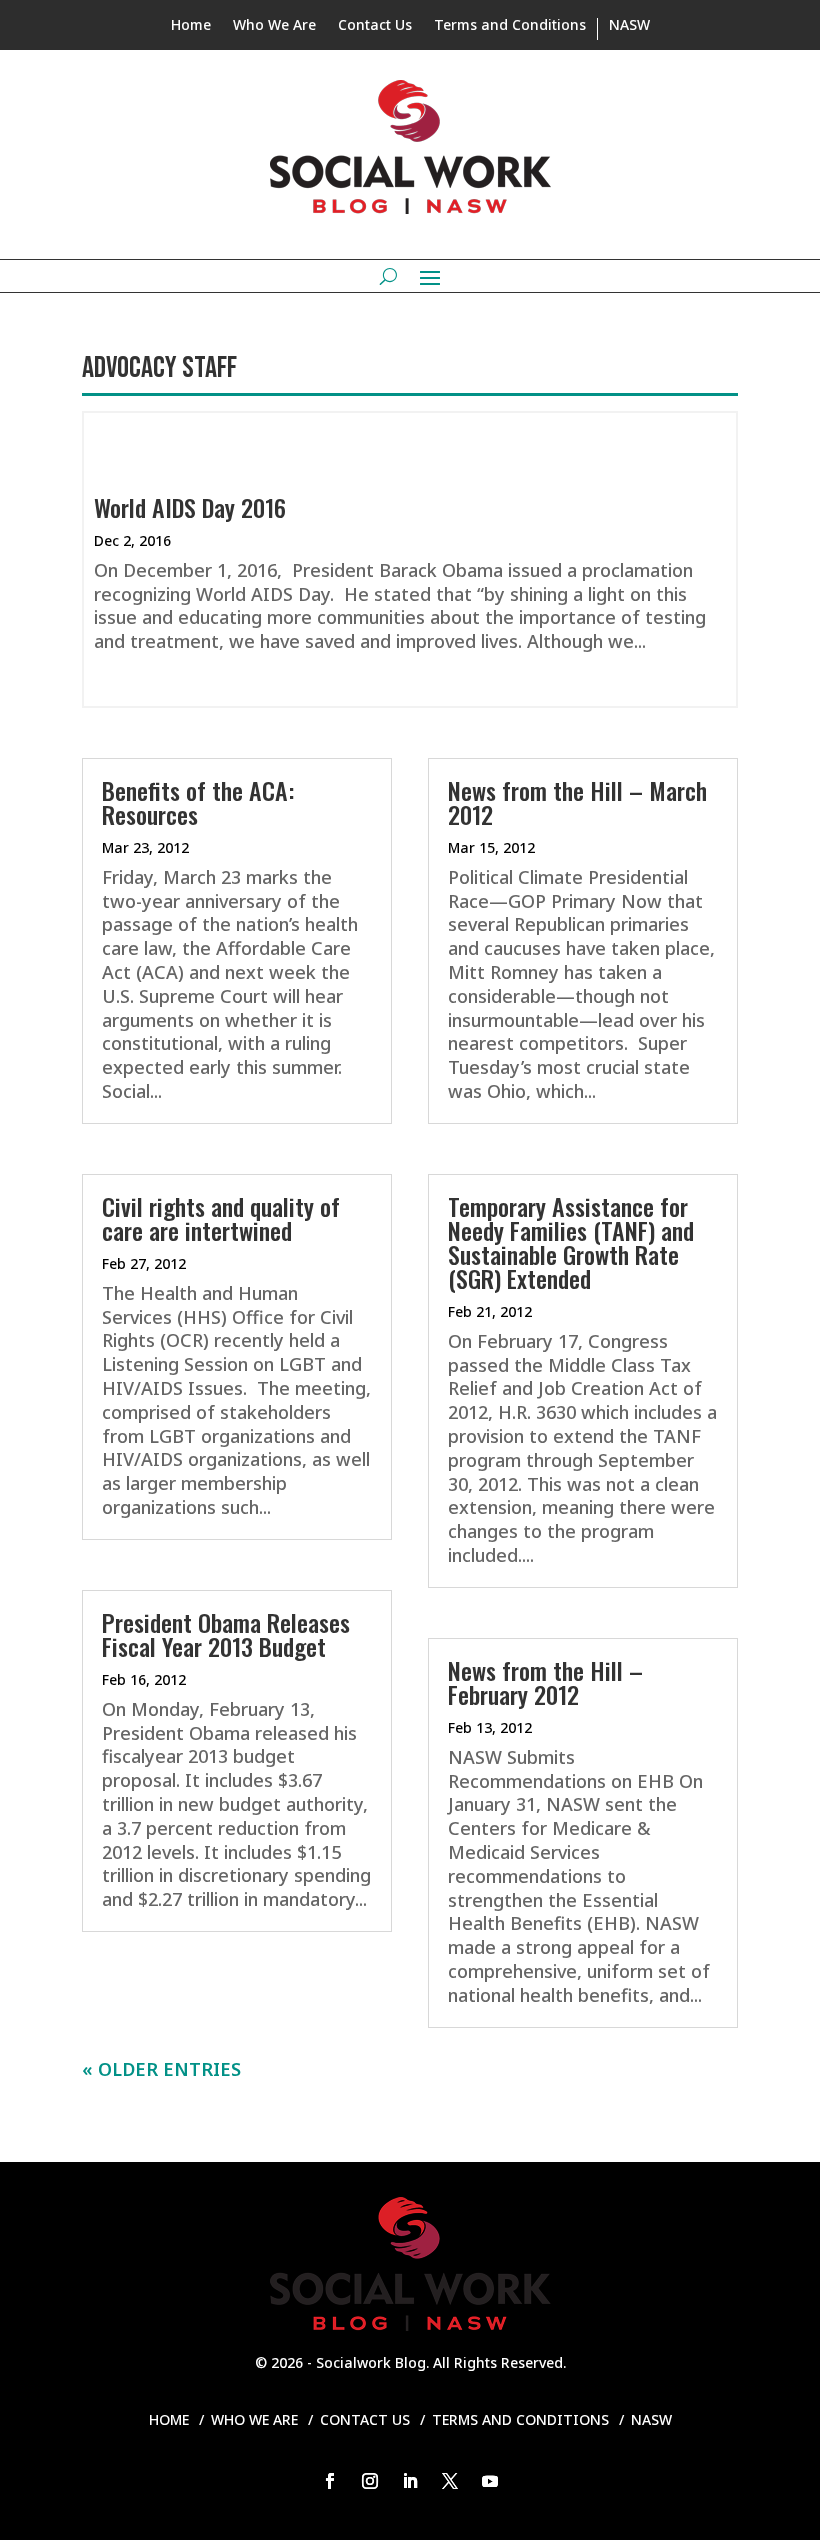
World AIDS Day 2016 (190, 507)
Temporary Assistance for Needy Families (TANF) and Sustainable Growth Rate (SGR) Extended (571, 1242)
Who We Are (274, 26)
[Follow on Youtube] (490, 2481)
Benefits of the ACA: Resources (198, 802)
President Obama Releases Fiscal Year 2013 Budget (226, 1634)
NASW (629, 26)
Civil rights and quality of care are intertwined (221, 1218)
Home (191, 26)
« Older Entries (161, 2069)
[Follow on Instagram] (370, 2481)
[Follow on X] (450, 2481)
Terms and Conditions (510, 26)
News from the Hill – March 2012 (577, 802)
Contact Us (375, 26)
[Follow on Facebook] (330, 2481)
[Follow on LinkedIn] (410, 2481)
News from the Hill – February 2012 (545, 1682)
